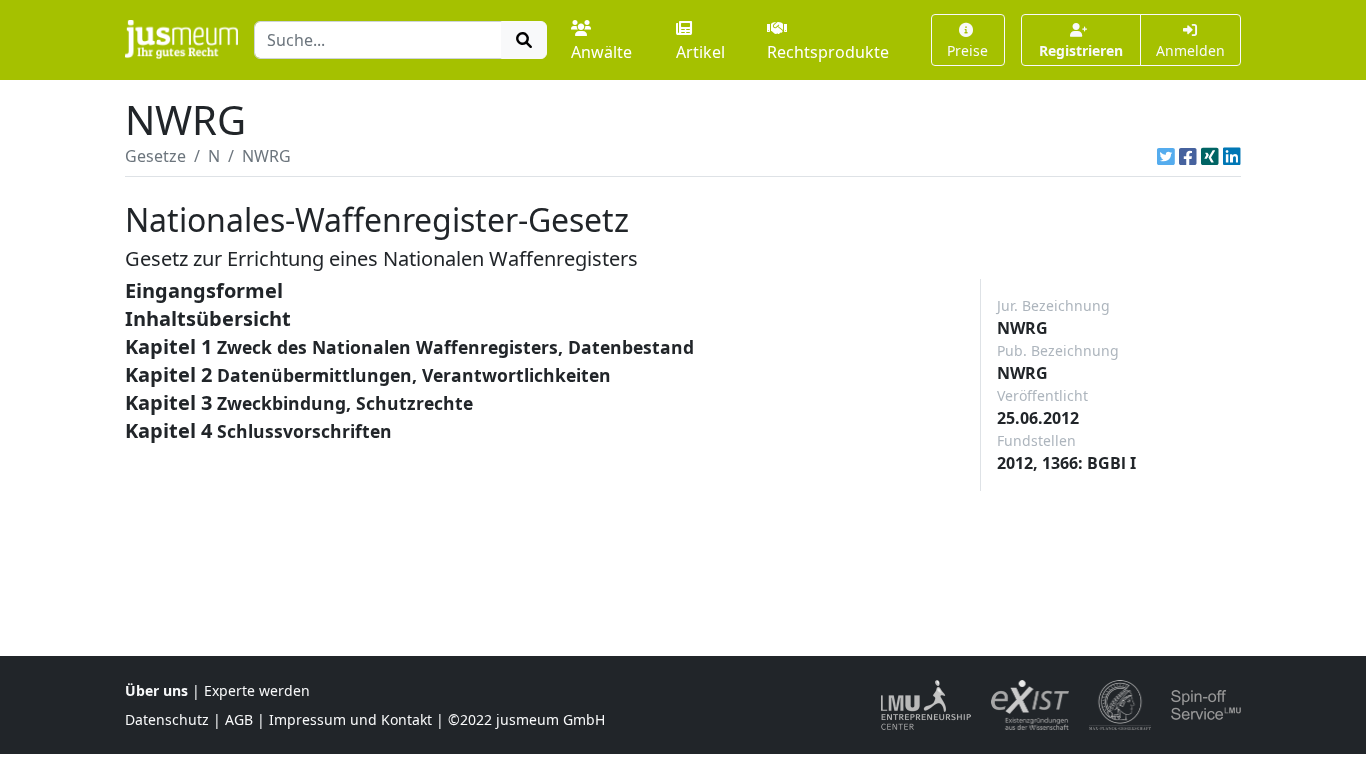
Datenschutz (167, 719)
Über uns (156, 690)
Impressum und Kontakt (350, 719)
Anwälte (601, 52)
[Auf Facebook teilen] (1188, 156)
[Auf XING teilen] (1210, 156)
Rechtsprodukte (828, 52)
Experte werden (257, 690)
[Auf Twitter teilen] (1166, 156)
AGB (239, 719)
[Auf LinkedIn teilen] (1232, 156)
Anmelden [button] (1190, 50)
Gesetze (155, 156)
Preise (967, 50)
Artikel (700, 52)
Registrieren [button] (1081, 50)
